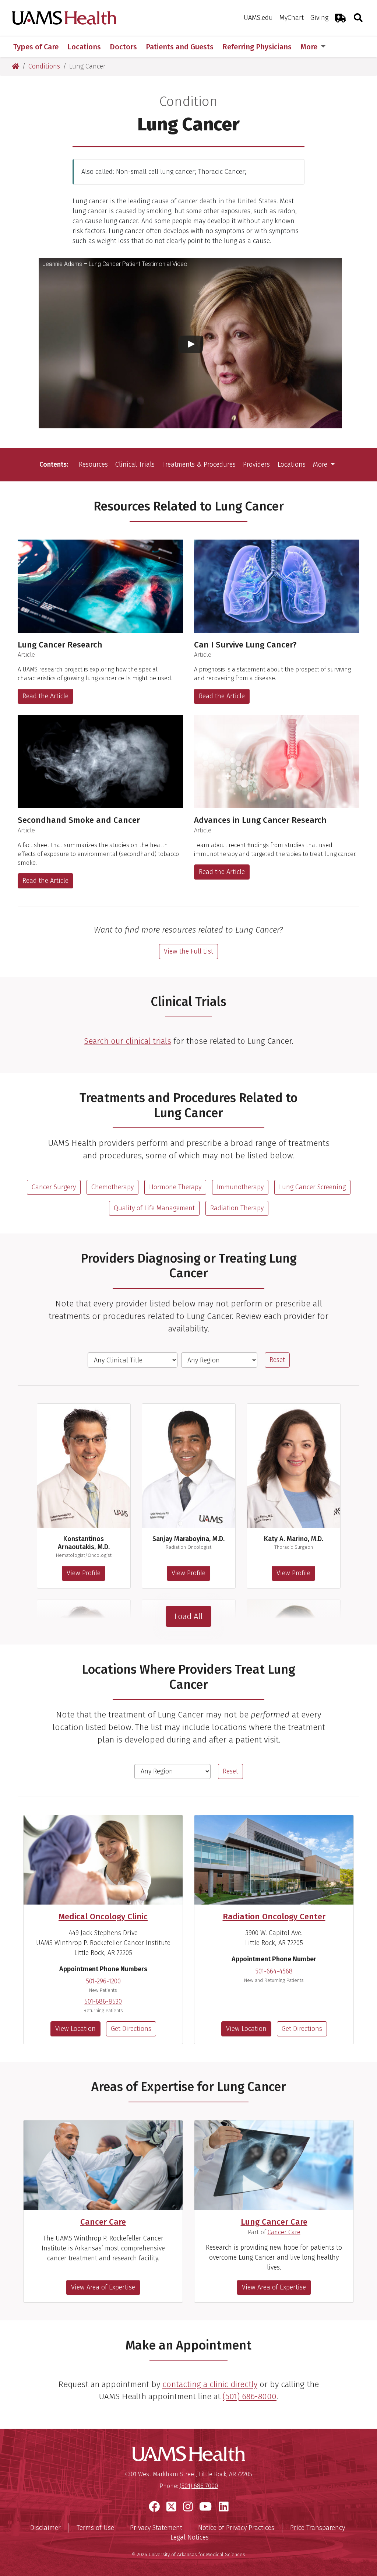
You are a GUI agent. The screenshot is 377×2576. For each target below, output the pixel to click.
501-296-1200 (103, 1981)
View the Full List (188, 951)
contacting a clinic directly (210, 2384)
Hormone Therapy (175, 1187)
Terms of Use (95, 2528)
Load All (188, 1616)
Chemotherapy (112, 1187)
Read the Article (45, 696)
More (310, 47)
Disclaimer (45, 2528)
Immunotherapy (240, 1187)
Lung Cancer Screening (312, 1187)
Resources (93, 464)
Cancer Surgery (54, 1187)
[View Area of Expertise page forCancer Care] (103, 2165)
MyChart (292, 18)
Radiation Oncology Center (274, 1917)
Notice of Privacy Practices (236, 2528)
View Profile (84, 1573)
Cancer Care (103, 2222)
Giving (319, 18)
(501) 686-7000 (199, 2486)
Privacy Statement (156, 2528)
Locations (292, 464)
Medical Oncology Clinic (103, 1917)
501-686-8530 (103, 2001)
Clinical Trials (135, 464)
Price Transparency (318, 2528)
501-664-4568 (274, 1971)
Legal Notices (190, 2537)
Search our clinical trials (128, 1041)
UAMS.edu (258, 18)
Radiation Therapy (237, 1208)
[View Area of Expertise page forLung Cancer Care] (274, 2165)
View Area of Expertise (103, 2287)
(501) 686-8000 (250, 2396)
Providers (256, 464)
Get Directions (131, 2029)
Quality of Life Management (154, 1208)
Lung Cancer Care (274, 2222)
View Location (75, 2029)
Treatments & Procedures (199, 464)
